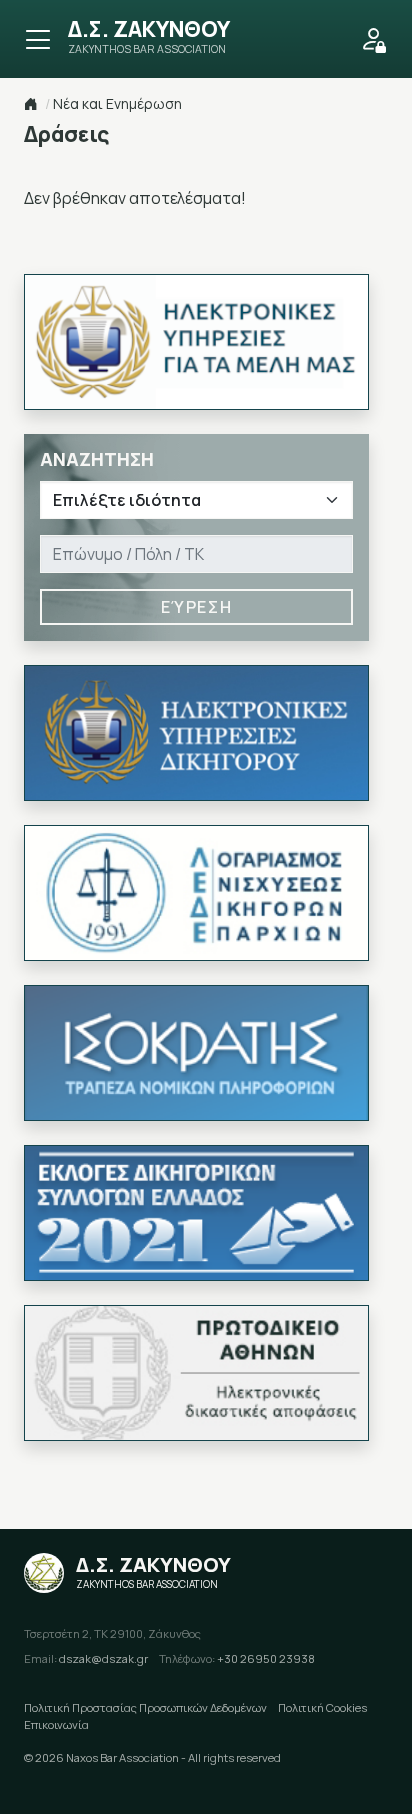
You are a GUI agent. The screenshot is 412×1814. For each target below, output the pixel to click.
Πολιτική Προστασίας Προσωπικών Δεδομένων (145, 1707)
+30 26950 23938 (237, 1658)
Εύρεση (197, 607)
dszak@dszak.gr (86, 1658)
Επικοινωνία (56, 1724)
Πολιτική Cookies (322, 1707)
